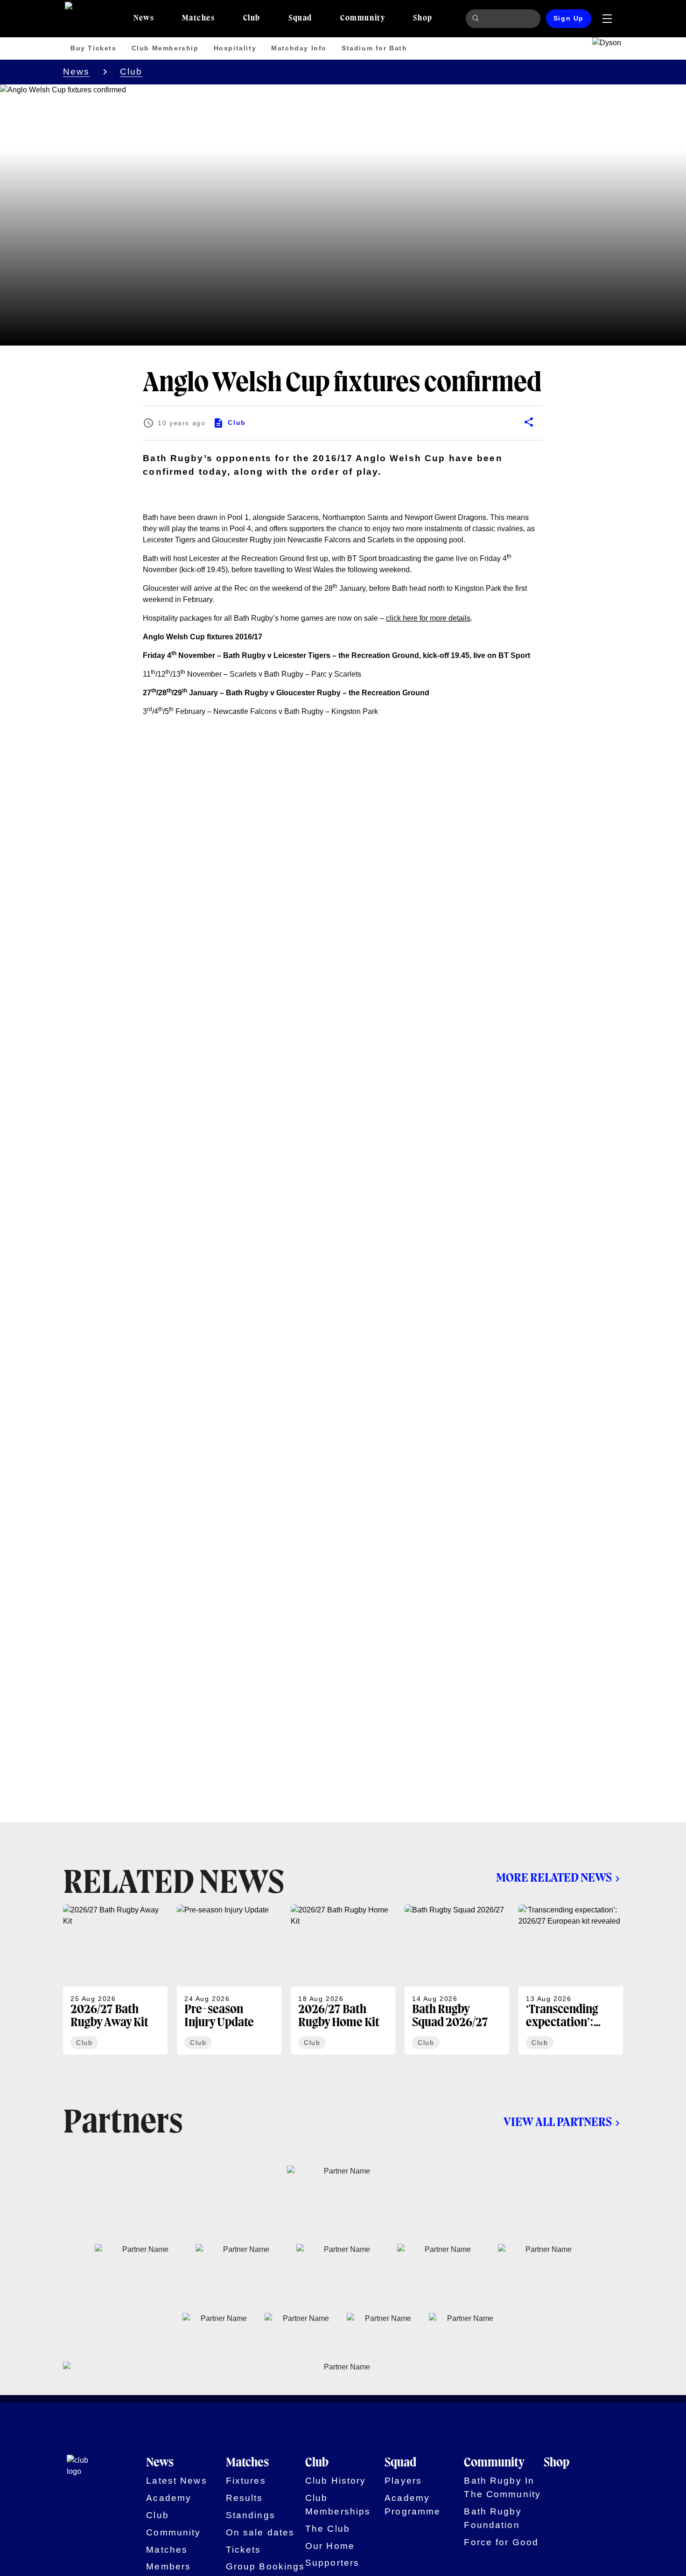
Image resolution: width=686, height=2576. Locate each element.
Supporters (332, 2563)
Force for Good (501, 2542)
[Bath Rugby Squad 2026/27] (457, 1980)
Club (131, 72)
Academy (169, 2498)
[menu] (607, 19)
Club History (336, 2481)
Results (245, 2498)
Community (173, 2532)
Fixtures (246, 2481)
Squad (400, 2463)
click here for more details (428, 618)
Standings (251, 2515)
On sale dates (260, 2532)
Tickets (244, 2550)
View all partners (558, 2123)
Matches (167, 2550)
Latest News (176, 2481)
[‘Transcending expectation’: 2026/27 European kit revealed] (571, 1980)
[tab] (144, 19)
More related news (554, 1878)
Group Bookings (266, 2566)
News (77, 72)
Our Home (330, 2546)
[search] (477, 19)
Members (168, 2566)
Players (403, 2481)
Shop (556, 2463)
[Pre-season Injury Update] (229, 1980)
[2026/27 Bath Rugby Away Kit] (115, 1980)
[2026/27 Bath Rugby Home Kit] (343, 1980)
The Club (328, 2529)
